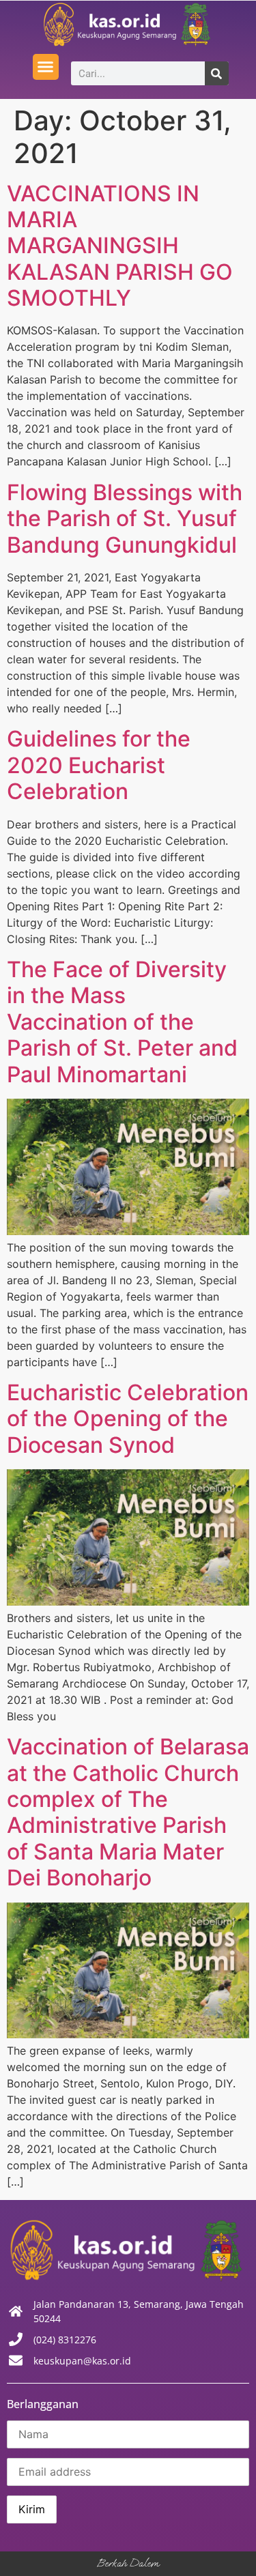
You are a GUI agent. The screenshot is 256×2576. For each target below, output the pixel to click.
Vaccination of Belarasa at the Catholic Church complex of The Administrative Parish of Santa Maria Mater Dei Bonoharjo (128, 1812)
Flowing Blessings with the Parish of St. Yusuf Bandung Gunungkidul (125, 519)
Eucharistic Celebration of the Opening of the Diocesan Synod (128, 1419)
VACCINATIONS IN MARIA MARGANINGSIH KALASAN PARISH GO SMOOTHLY (120, 246)
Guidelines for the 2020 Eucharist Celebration (99, 765)
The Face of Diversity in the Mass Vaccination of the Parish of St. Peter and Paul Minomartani (122, 1022)
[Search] (217, 73)
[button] (46, 67)
